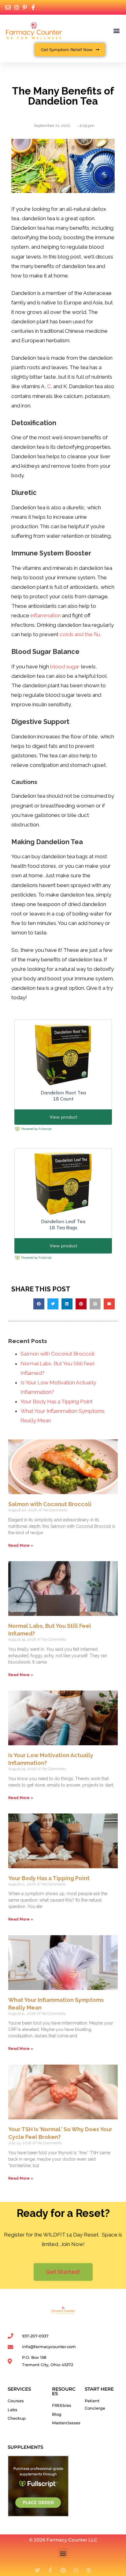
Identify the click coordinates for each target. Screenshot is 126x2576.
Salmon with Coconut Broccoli (57, 1354)
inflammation (46, 615)
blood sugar (65, 666)
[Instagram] (76, 2570)
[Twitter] (37, 2570)
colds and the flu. (80, 634)
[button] (116, 30)
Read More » (21, 1546)
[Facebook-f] (50, 2570)
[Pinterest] (63, 2570)
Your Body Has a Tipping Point (57, 1401)
